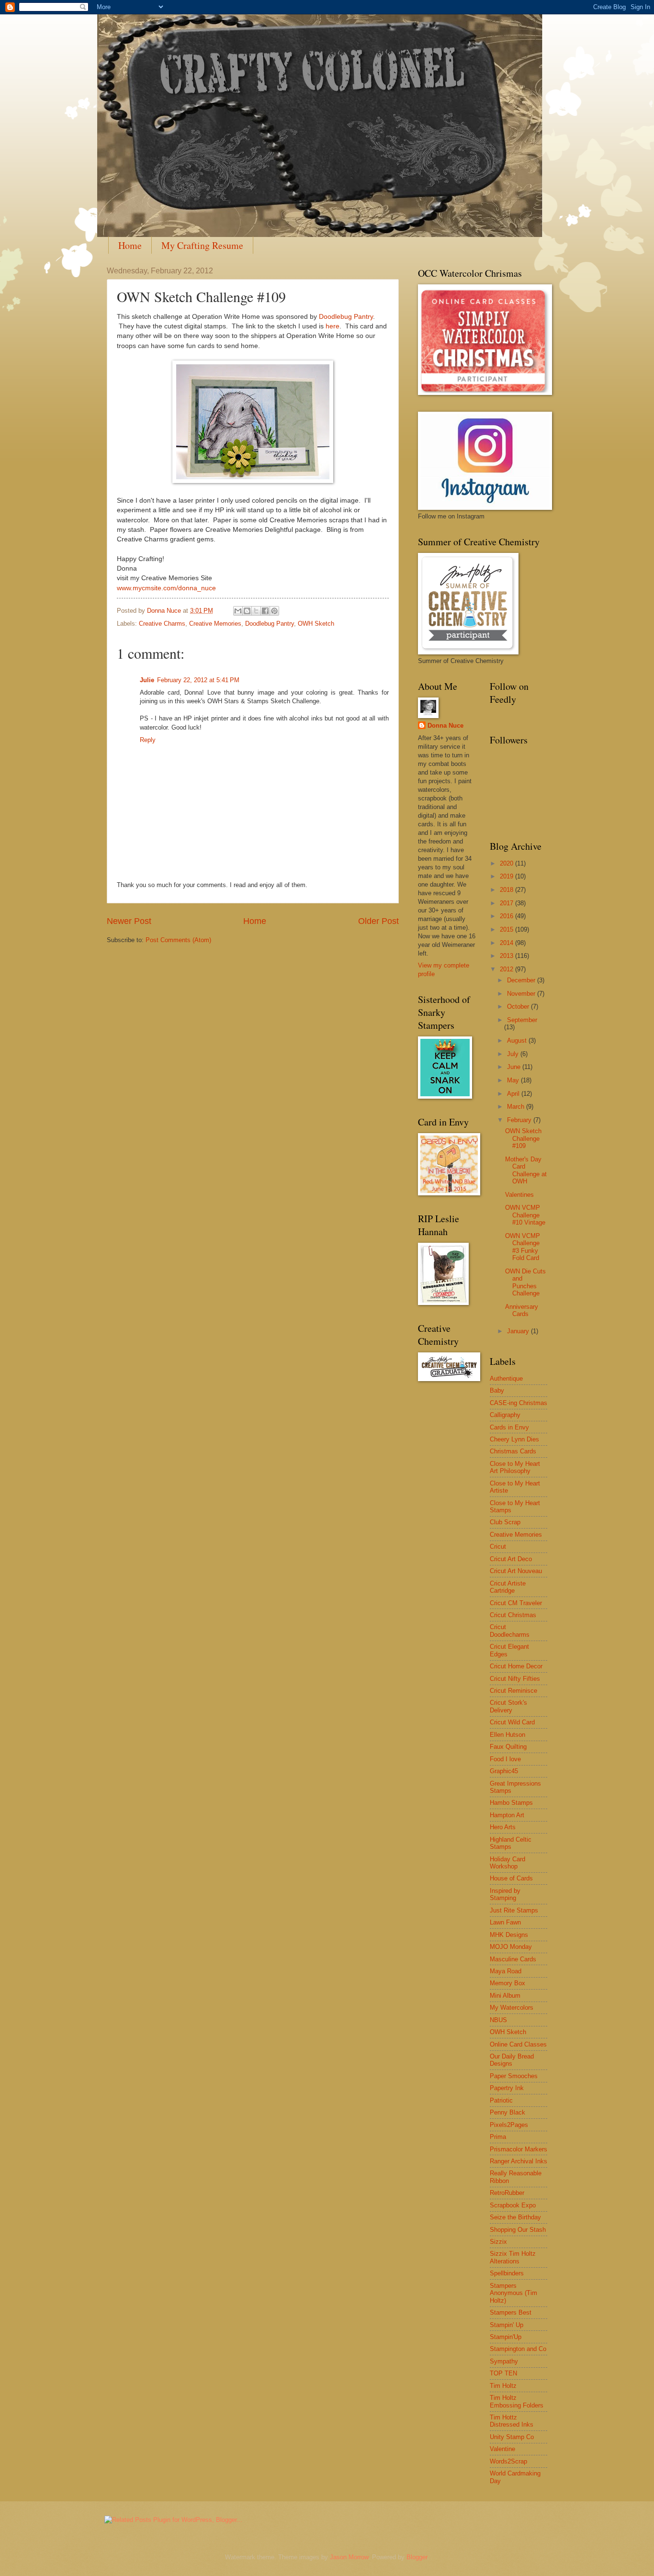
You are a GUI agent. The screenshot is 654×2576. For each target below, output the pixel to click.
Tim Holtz (503, 2386)
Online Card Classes (518, 2044)
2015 (507, 929)
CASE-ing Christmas (519, 1403)
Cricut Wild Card (512, 1722)
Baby (497, 1390)
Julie (147, 680)
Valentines (519, 1195)
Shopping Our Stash (518, 2230)
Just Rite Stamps (514, 1910)
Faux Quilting (508, 1747)
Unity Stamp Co (512, 2437)
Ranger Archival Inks (519, 2161)
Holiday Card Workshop (507, 1863)
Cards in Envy (509, 1427)
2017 (507, 903)
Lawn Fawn (505, 1922)
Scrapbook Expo (513, 2205)
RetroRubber (507, 2193)
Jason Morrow (349, 2557)
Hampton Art (507, 1815)
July (514, 1054)
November (522, 994)
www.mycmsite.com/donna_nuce (166, 588)
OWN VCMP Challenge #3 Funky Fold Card (523, 1247)
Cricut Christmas (513, 1615)
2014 (507, 943)
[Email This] (238, 611)
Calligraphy (505, 1415)
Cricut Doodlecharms (510, 1631)
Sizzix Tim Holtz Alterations (513, 2257)
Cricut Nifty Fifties (515, 1679)
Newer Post (129, 921)
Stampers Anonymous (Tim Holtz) (513, 2293)
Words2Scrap (508, 2461)
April (514, 1094)
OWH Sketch (316, 624)
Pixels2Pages (509, 2125)
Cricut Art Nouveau (516, 1571)
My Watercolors (512, 2008)
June (515, 1067)
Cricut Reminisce (513, 1691)
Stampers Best (511, 2312)
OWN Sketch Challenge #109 (523, 1138)
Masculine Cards (513, 1959)
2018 (507, 890)
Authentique (506, 1378)
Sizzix (498, 2242)
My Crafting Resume (202, 245)
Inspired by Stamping (505, 1894)
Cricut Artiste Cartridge (508, 1587)
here (333, 326)
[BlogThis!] (247, 611)
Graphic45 (504, 1771)
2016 (507, 916)
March (517, 1107)
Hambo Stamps (511, 1803)
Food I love (505, 1759)
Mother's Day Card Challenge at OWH (526, 1170)
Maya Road (506, 1971)
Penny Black (507, 2112)
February (520, 1120)
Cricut (498, 1547)
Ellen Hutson (507, 1735)
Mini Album (505, 1996)
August (518, 1041)
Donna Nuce (445, 726)
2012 (507, 969)
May (514, 1080)
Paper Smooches (514, 2076)
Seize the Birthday (515, 2217)
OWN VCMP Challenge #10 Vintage (525, 1215)
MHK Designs (509, 1935)
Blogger (417, 2557)
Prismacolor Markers (519, 2149)
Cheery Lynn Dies (514, 1439)
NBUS (498, 2020)
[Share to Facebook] (265, 611)
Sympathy (504, 2361)
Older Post (378, 921)
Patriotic (501, 2100)
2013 (507, 956)
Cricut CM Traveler (516, 1603)
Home (130, 245)
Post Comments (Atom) (178, 940)
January (519, 1331)
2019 (507, 876)
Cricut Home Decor (516, 1666)
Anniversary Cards (522, 1310)
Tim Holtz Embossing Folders (517, 2401)
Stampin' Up (507, 2325)
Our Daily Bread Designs (512, 2060)
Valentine (502, 2449)
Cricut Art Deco (511, 1559)
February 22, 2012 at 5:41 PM (198, 680)
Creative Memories (215, 624)
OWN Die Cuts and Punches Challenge (525, 1282)
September (522, 1020)
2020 (507, 863)
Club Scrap (505, 1522)
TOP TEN (503, 2373)
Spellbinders (507, 2273)
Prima (498, 2137)
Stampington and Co (518, 2349)
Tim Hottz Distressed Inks (512, 2421)
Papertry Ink (507, 2088)
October (519, 1007)
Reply (148, 740)
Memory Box (507, 1983)
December (522, 980)
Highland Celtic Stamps (511, 1843)
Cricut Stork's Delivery (508, 1706)
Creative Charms (162, 624)
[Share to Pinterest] (274, 611)
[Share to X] (256, 611)
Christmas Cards (513, 1451)
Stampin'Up (506, 2337)
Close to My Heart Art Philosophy (515, 1467)
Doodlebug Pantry (346, 317)
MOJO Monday (511, 1947)
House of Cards (511, 1878)
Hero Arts (503, 1827)
